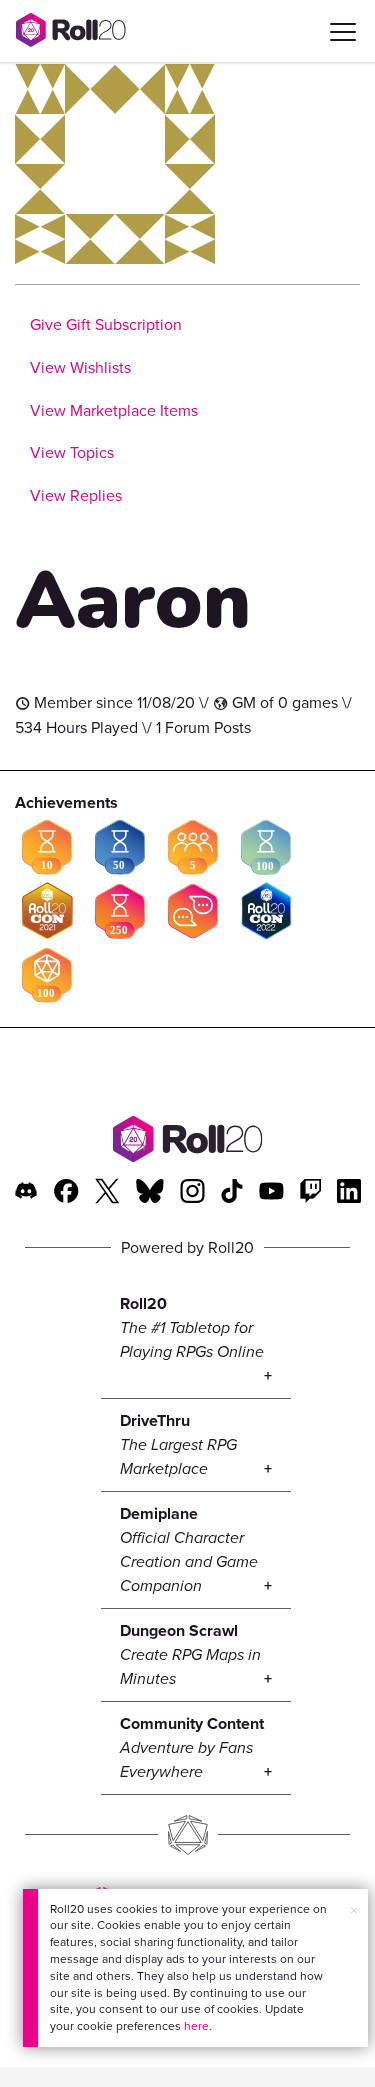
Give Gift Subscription (106, 324)
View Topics (72, 452)
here (196, 2026)
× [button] (354, 1910)
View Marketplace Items (114, 410)
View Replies (76, 495)
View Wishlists (80, 367)
